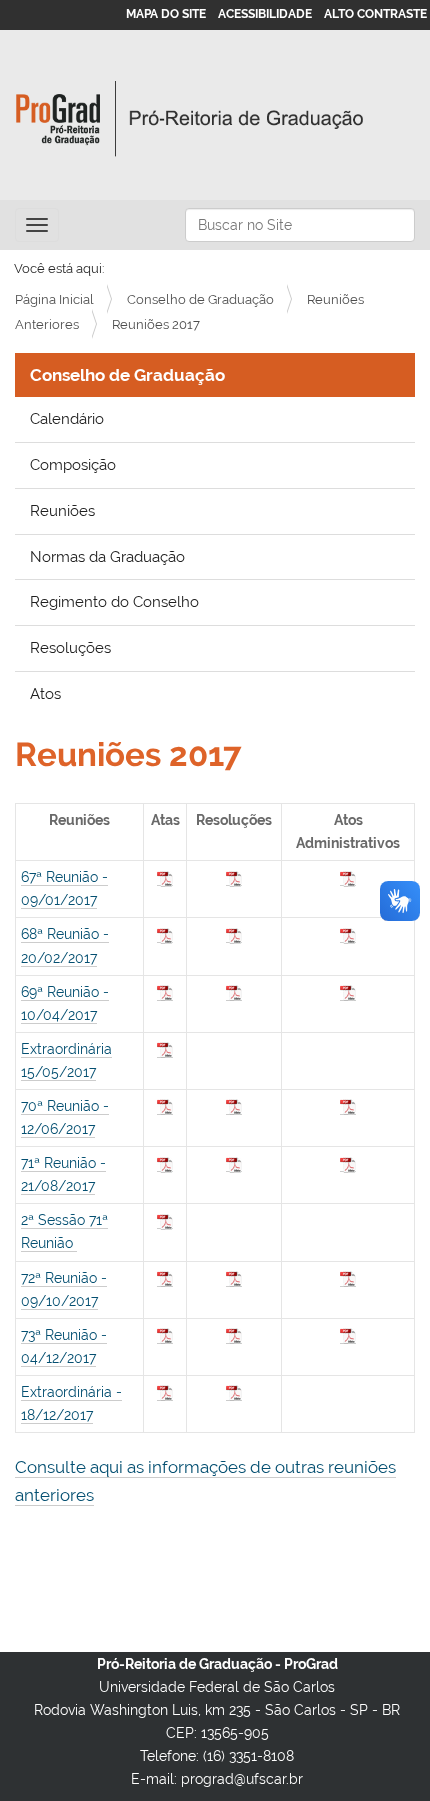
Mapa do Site (166, 14)
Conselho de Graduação (200, 299)
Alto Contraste (375, 14)
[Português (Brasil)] (190, 119)
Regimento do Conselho (114, 602)
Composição (73, 465)
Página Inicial (54, 299)
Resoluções (70, 648)
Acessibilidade (265, 14)
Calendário (67, 419)
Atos (45, 694)
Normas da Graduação (107, 557)
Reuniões (62, 511)
